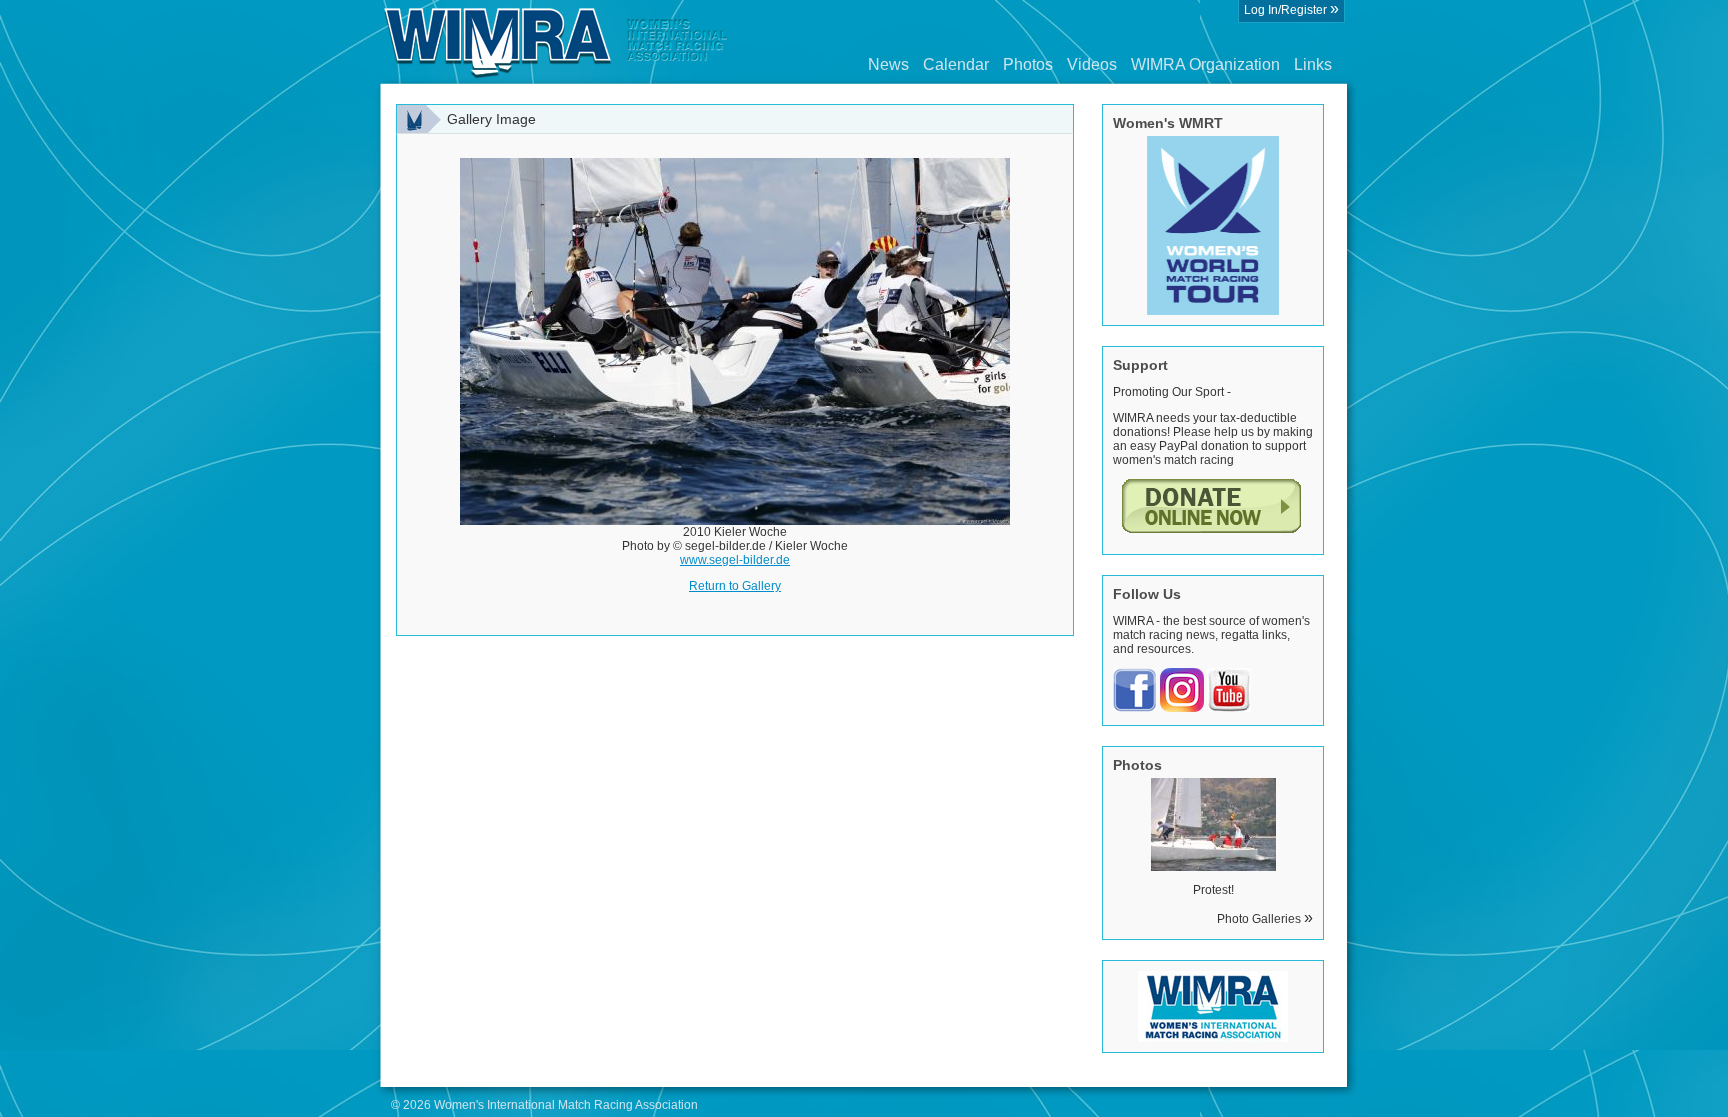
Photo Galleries (1265, 919)
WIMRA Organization (1205, 64)
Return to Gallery (735, 586)
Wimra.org (556, 42)
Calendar (956, 64)
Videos (1092, 64)
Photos (1028, 64)
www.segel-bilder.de (735, 560)
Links (1313, 64)
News (888, 64)
